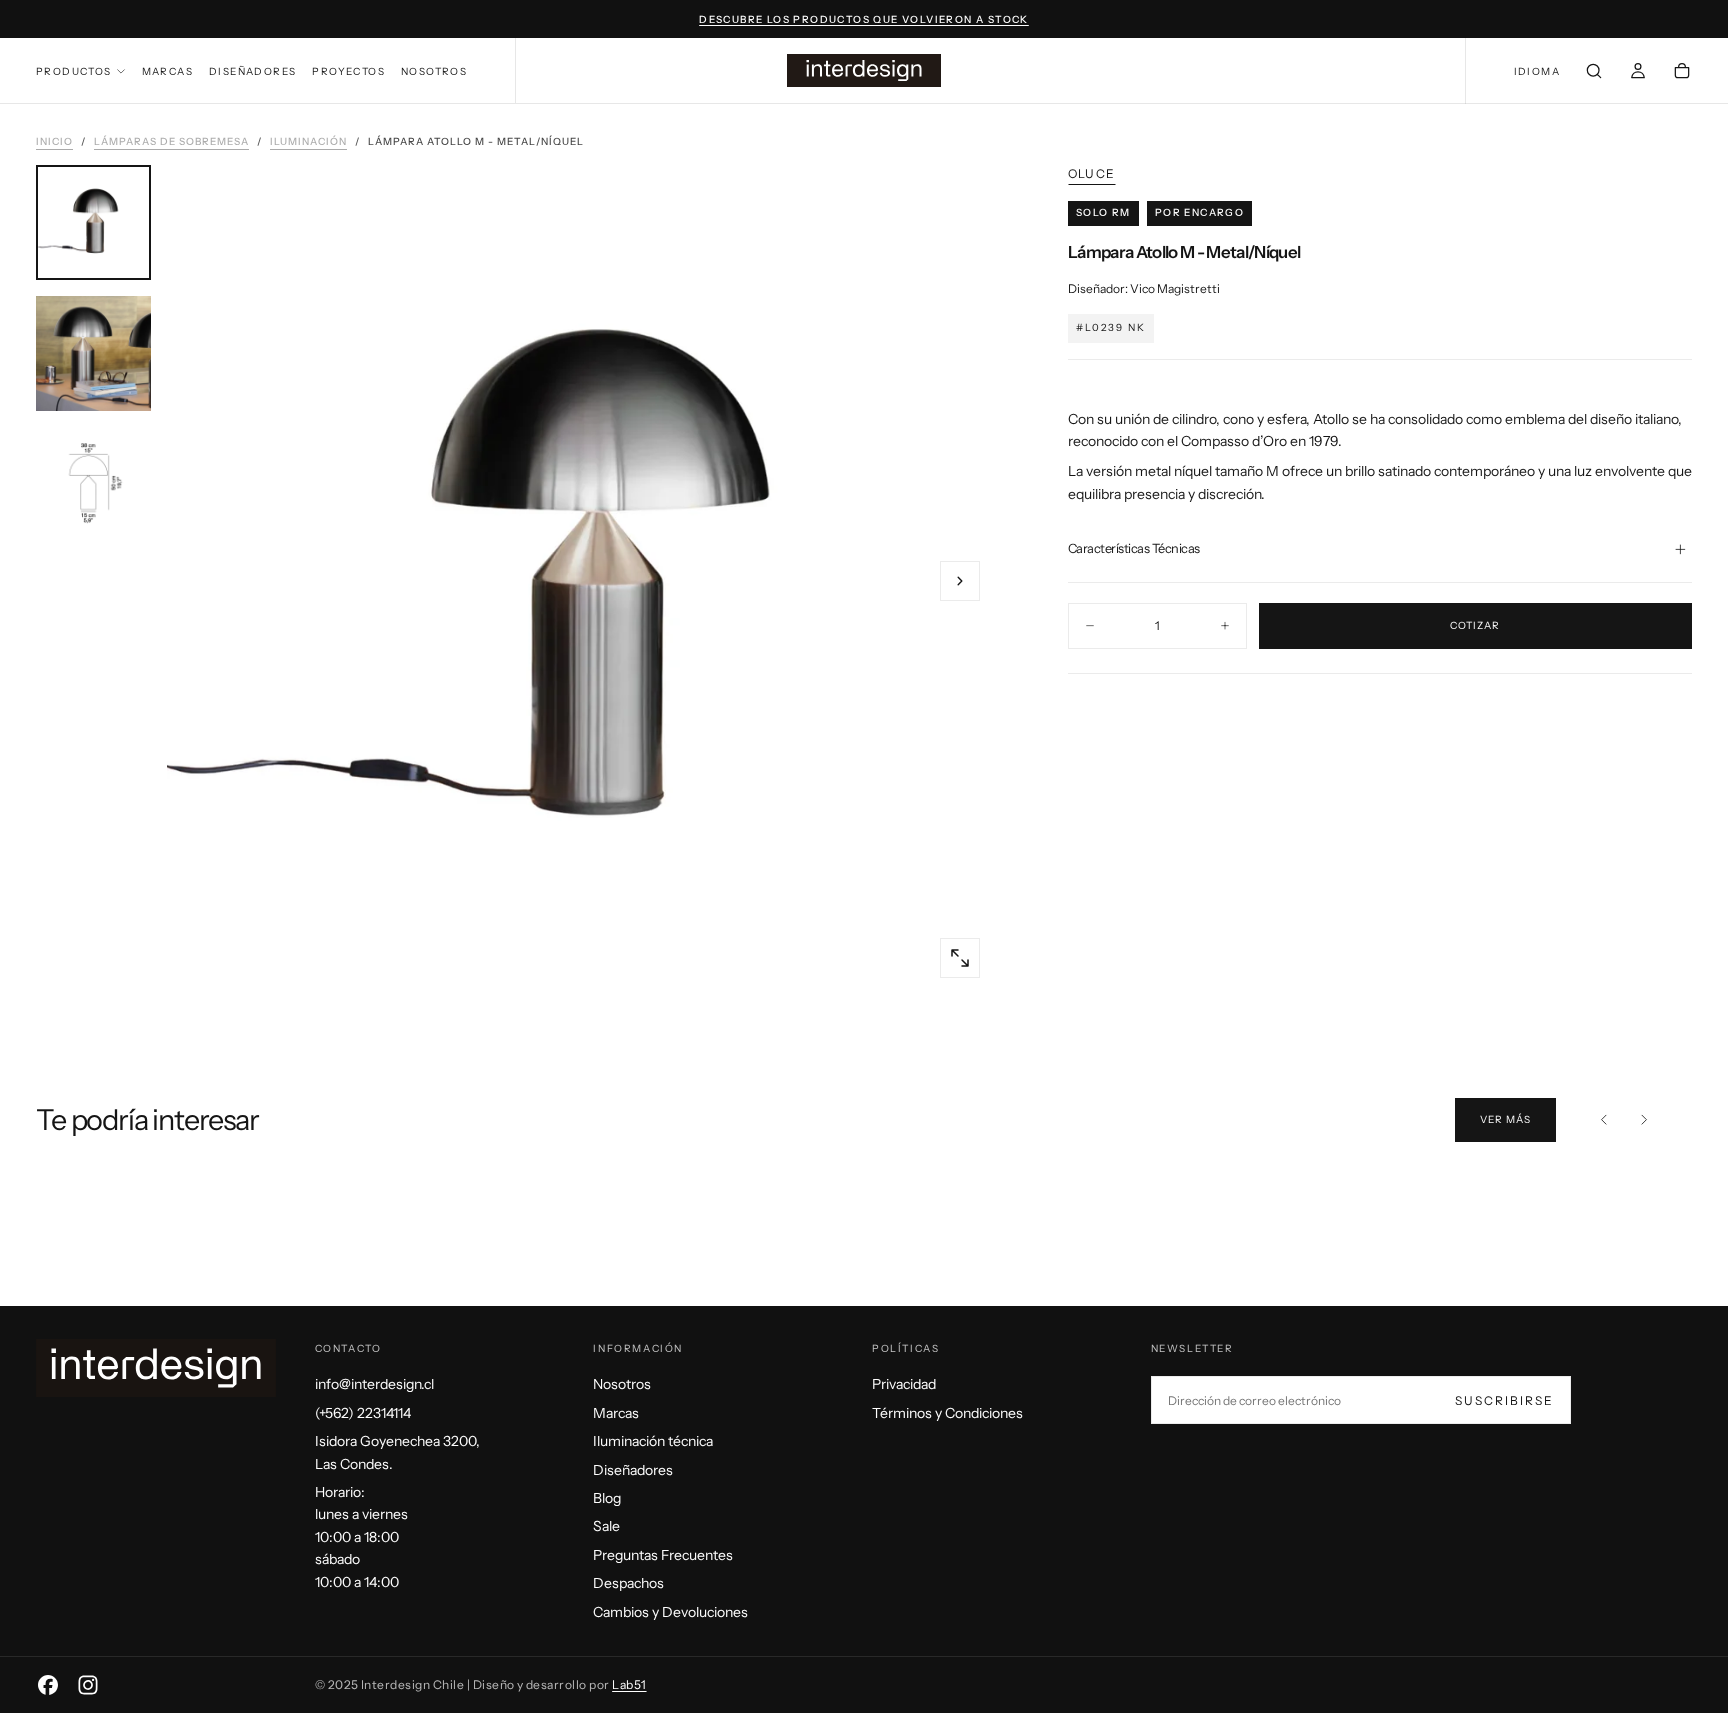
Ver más (1505, 1119)
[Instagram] (88, 1685)
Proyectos (348, 71)
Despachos (628, 1583)
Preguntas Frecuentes (663, 1555)
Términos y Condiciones (947, 1413)
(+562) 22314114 (363, 1413)
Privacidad (904, 1384)
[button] (1537, 72)
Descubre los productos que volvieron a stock (864, 19)
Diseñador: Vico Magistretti (1144, 288)
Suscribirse (1504, 1400)
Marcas (167, 71)
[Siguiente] (1644, 1120)
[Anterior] (1604, 1120)
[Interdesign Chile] (156, 1368)
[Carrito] (1682, 73)
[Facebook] (48, 1685)
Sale (606, 1526)
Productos (74, 71)
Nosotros (434, 71)
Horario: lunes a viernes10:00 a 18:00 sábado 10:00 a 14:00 (361, 1537)
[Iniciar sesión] (1638, 73)
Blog (607, 1498)
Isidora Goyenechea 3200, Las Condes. (397, 1452)
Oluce (1091, 173)
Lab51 (629, 1684)
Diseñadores (252, 71)
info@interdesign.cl (374, 1384)
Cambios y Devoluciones (670, 1612)
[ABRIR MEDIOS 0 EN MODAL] (960, 958)
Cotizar (1475, 625)
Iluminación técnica (653, 1441)
